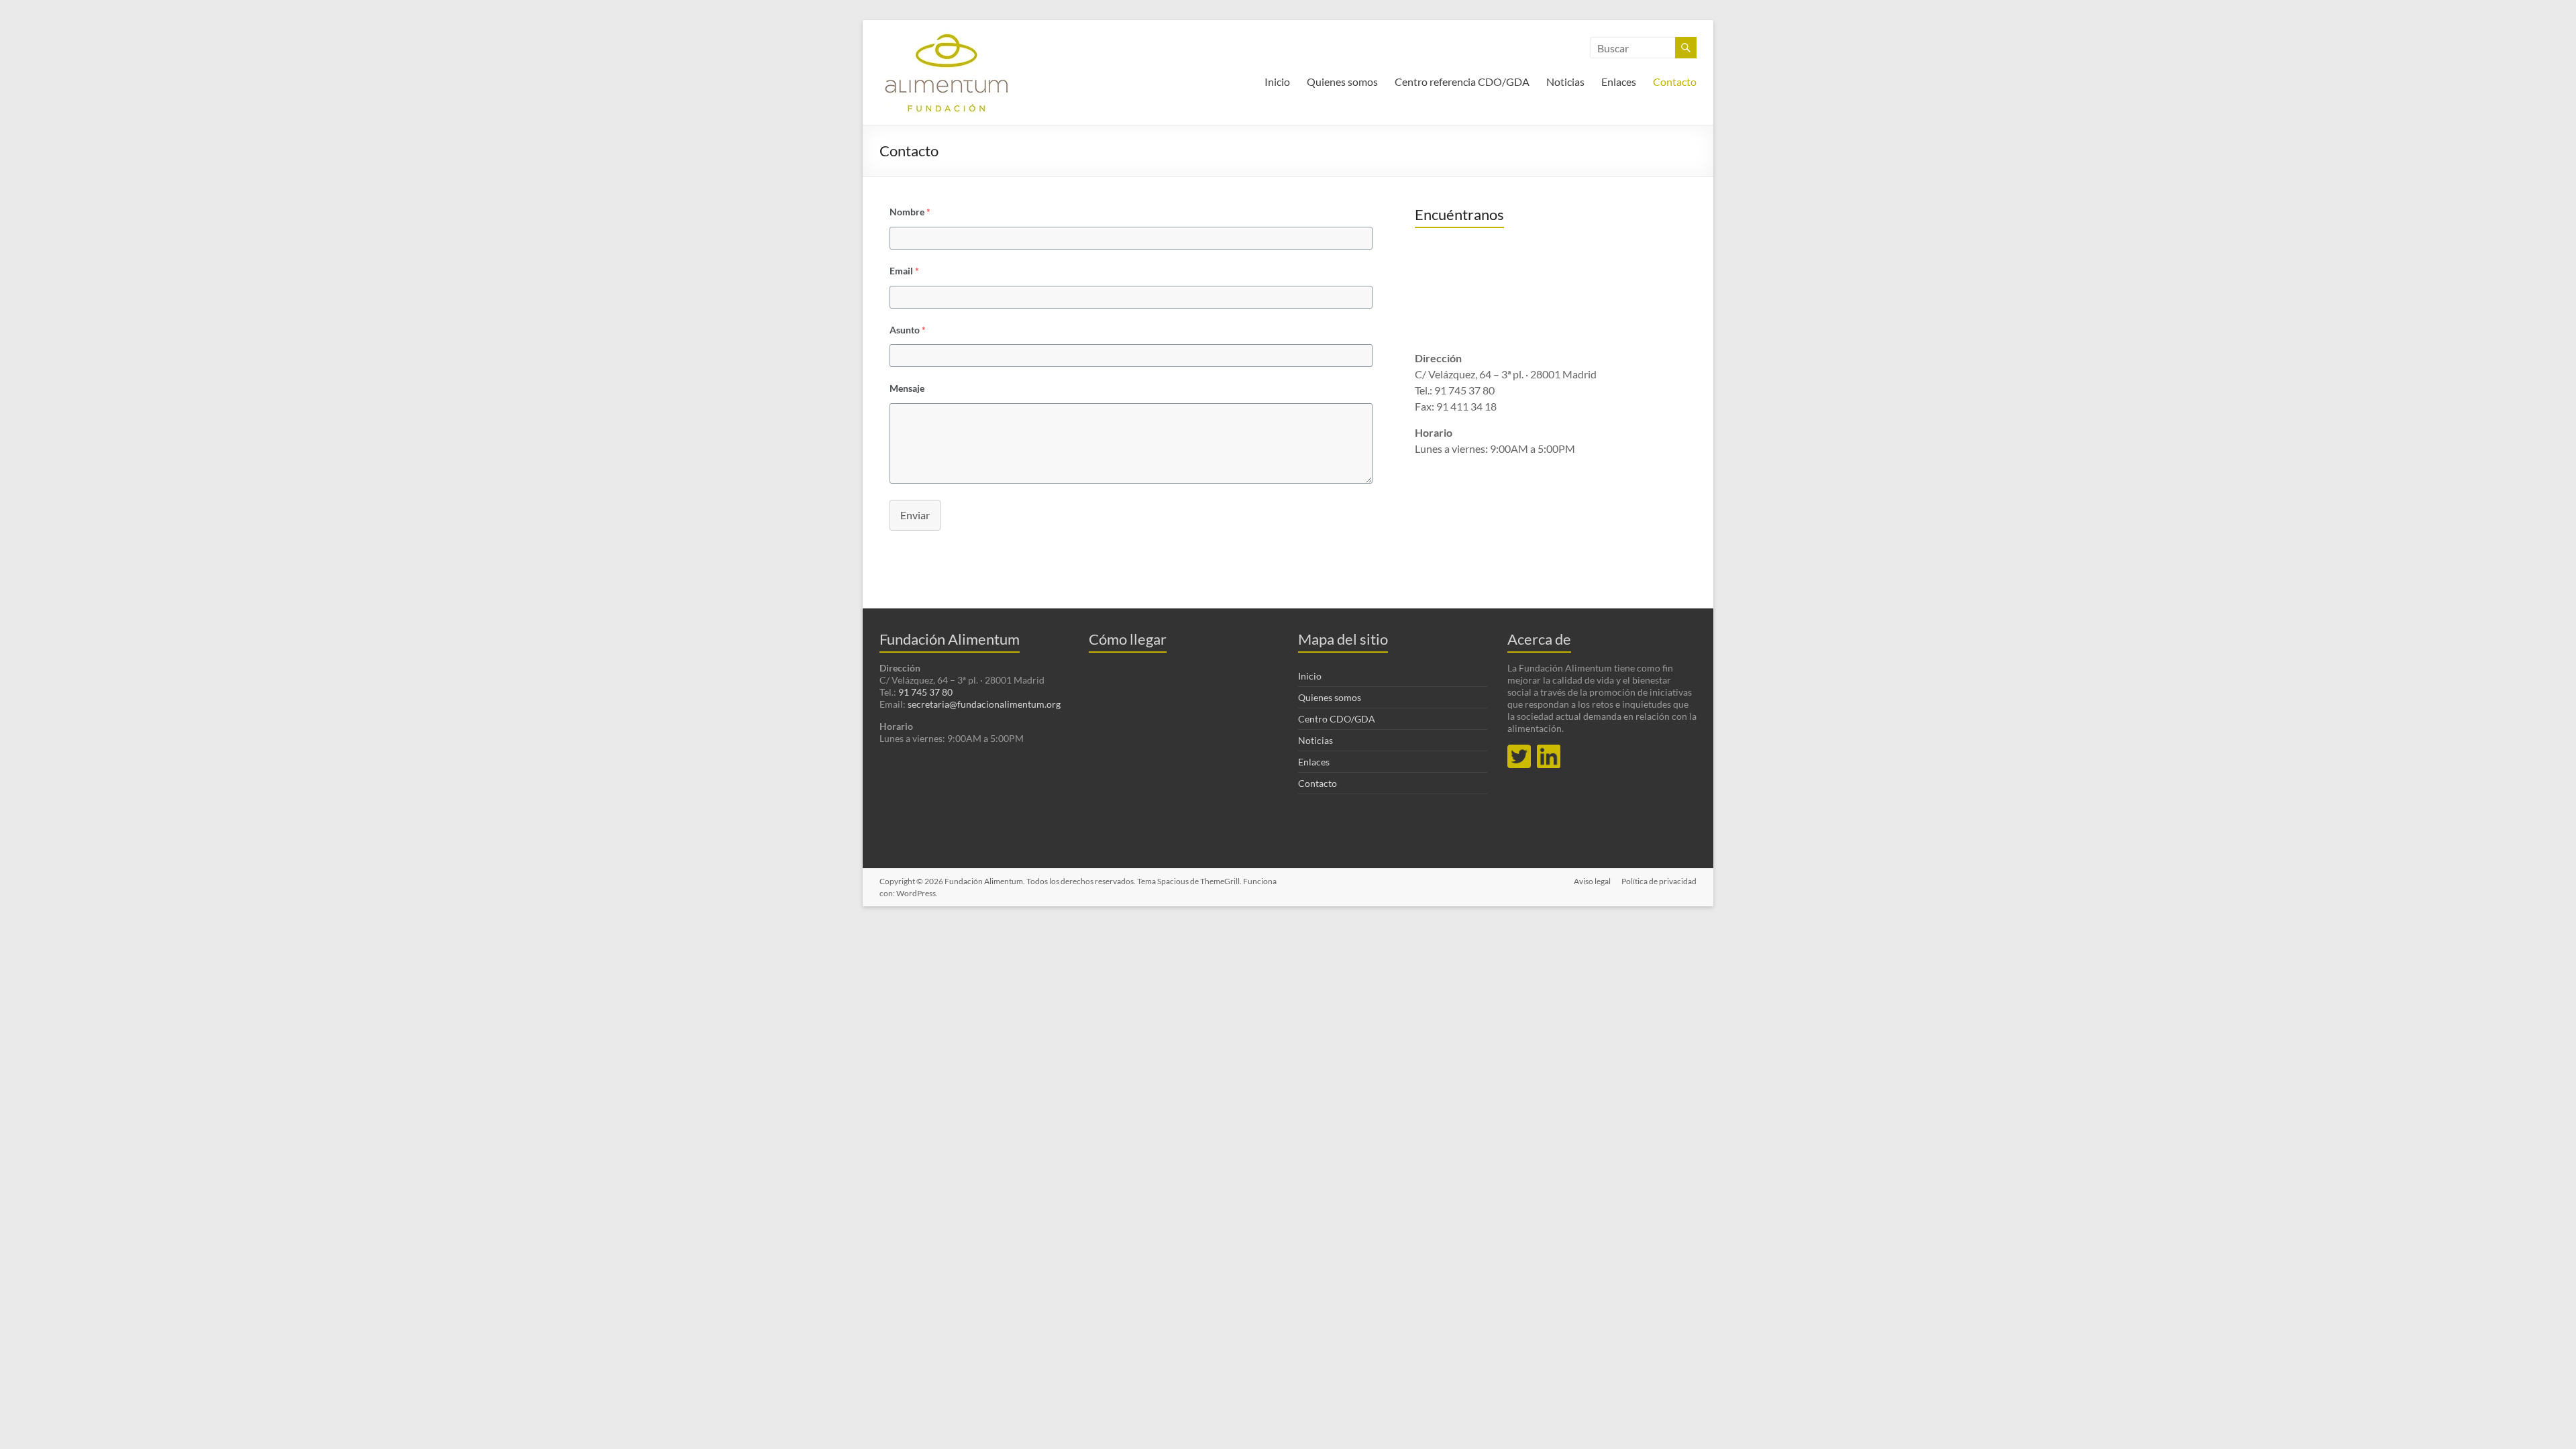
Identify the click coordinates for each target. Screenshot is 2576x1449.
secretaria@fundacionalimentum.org (984, 704)
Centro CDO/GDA (1337, 719)
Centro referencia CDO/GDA (1462, 82)
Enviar (915, 515)
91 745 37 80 (925, 692)
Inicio (1277, 82)
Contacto (1675, 82)
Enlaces (1619, 82)
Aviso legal (1592, 881)
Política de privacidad (1659, 881)
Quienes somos (1342, 82)
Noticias (1565, 82)
